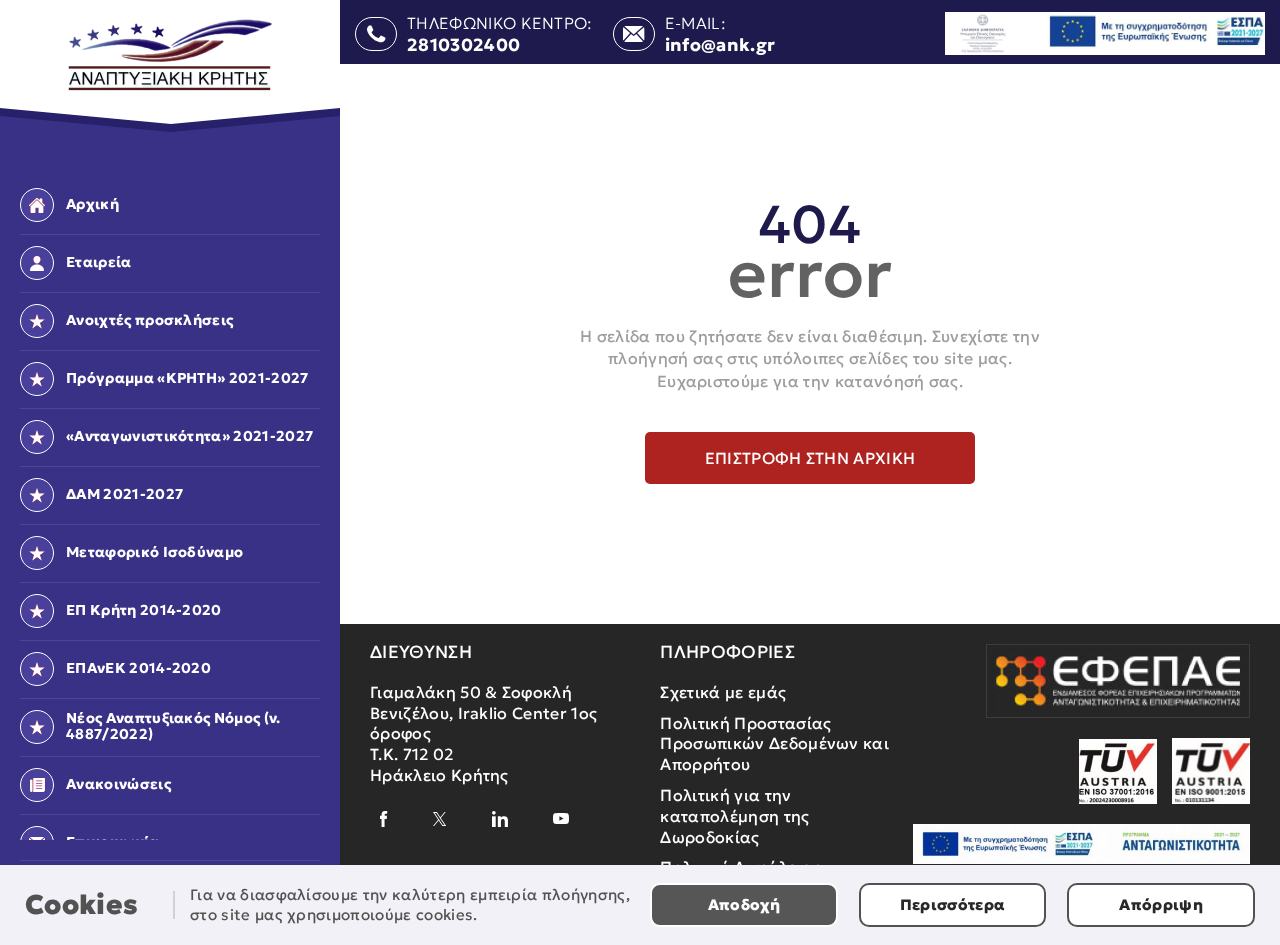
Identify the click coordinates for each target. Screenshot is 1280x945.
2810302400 (463, 46)
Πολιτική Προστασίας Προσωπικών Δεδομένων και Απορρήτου (774, 744)
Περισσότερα (953, 904)
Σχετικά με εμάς (723, 692)
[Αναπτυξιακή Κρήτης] (170, 55)
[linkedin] (500, 819)
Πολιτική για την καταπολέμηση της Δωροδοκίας (734, 816)
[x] (440, 819)
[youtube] (561, 818)
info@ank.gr (720, 46)
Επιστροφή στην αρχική (810, 458)
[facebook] (384, 819)
